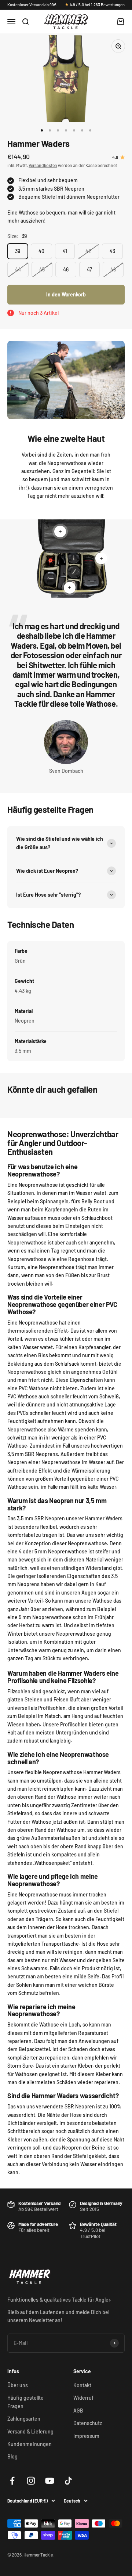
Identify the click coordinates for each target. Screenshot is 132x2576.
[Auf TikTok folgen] (68, 2481)
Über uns (18, 2385)
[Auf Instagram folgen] (31, 2481)
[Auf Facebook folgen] (12, 2481)
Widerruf (83, 2398)
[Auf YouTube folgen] (50, 2481)
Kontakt (82, 2385)
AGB (78, 2411)
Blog (12, 2456)
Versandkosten (43, 165)
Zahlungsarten (24, 2419)
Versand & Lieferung (30, 2431)
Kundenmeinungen (30, 2444)
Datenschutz (88, 2423)
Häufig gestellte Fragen (25, 2402)
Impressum (86, 2436)
